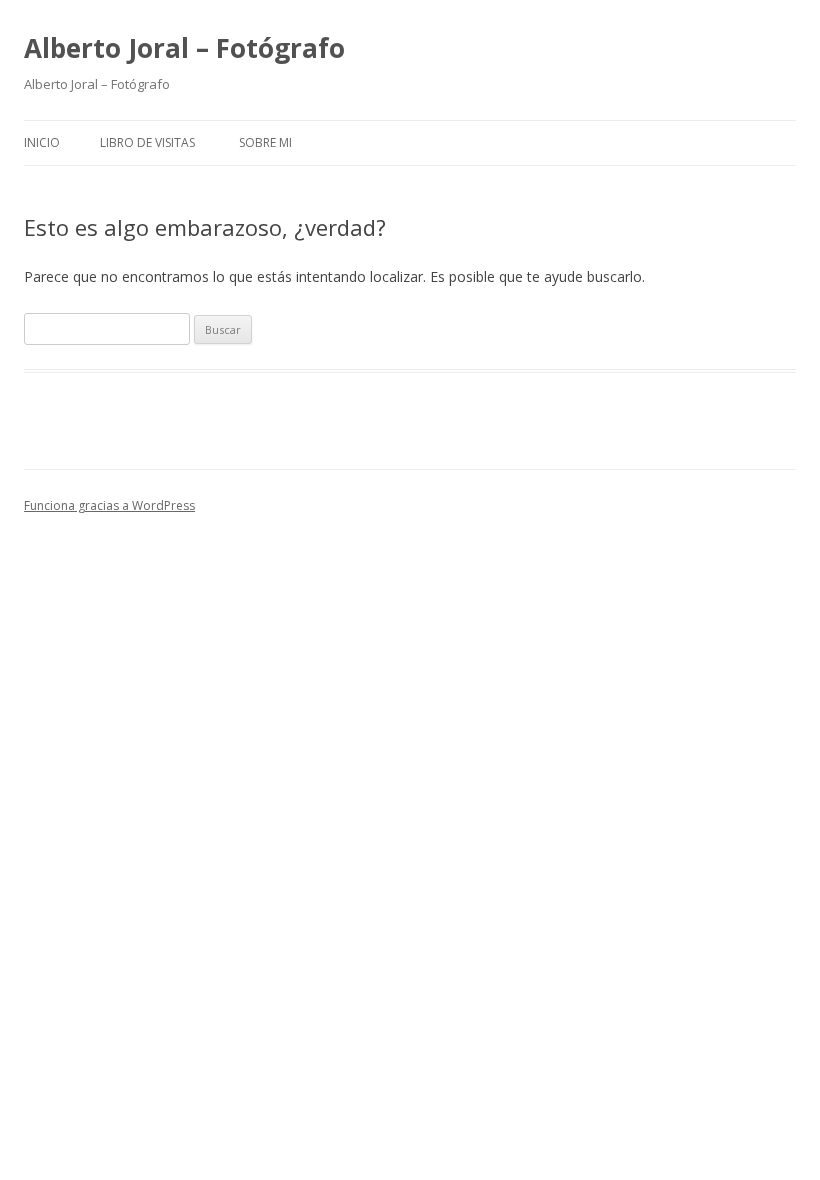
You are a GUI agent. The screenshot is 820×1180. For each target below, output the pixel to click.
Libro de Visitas (147, 142)
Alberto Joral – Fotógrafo (184, 48)
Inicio (42, 142)
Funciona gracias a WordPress (109, 505)
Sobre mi (265, 142)
